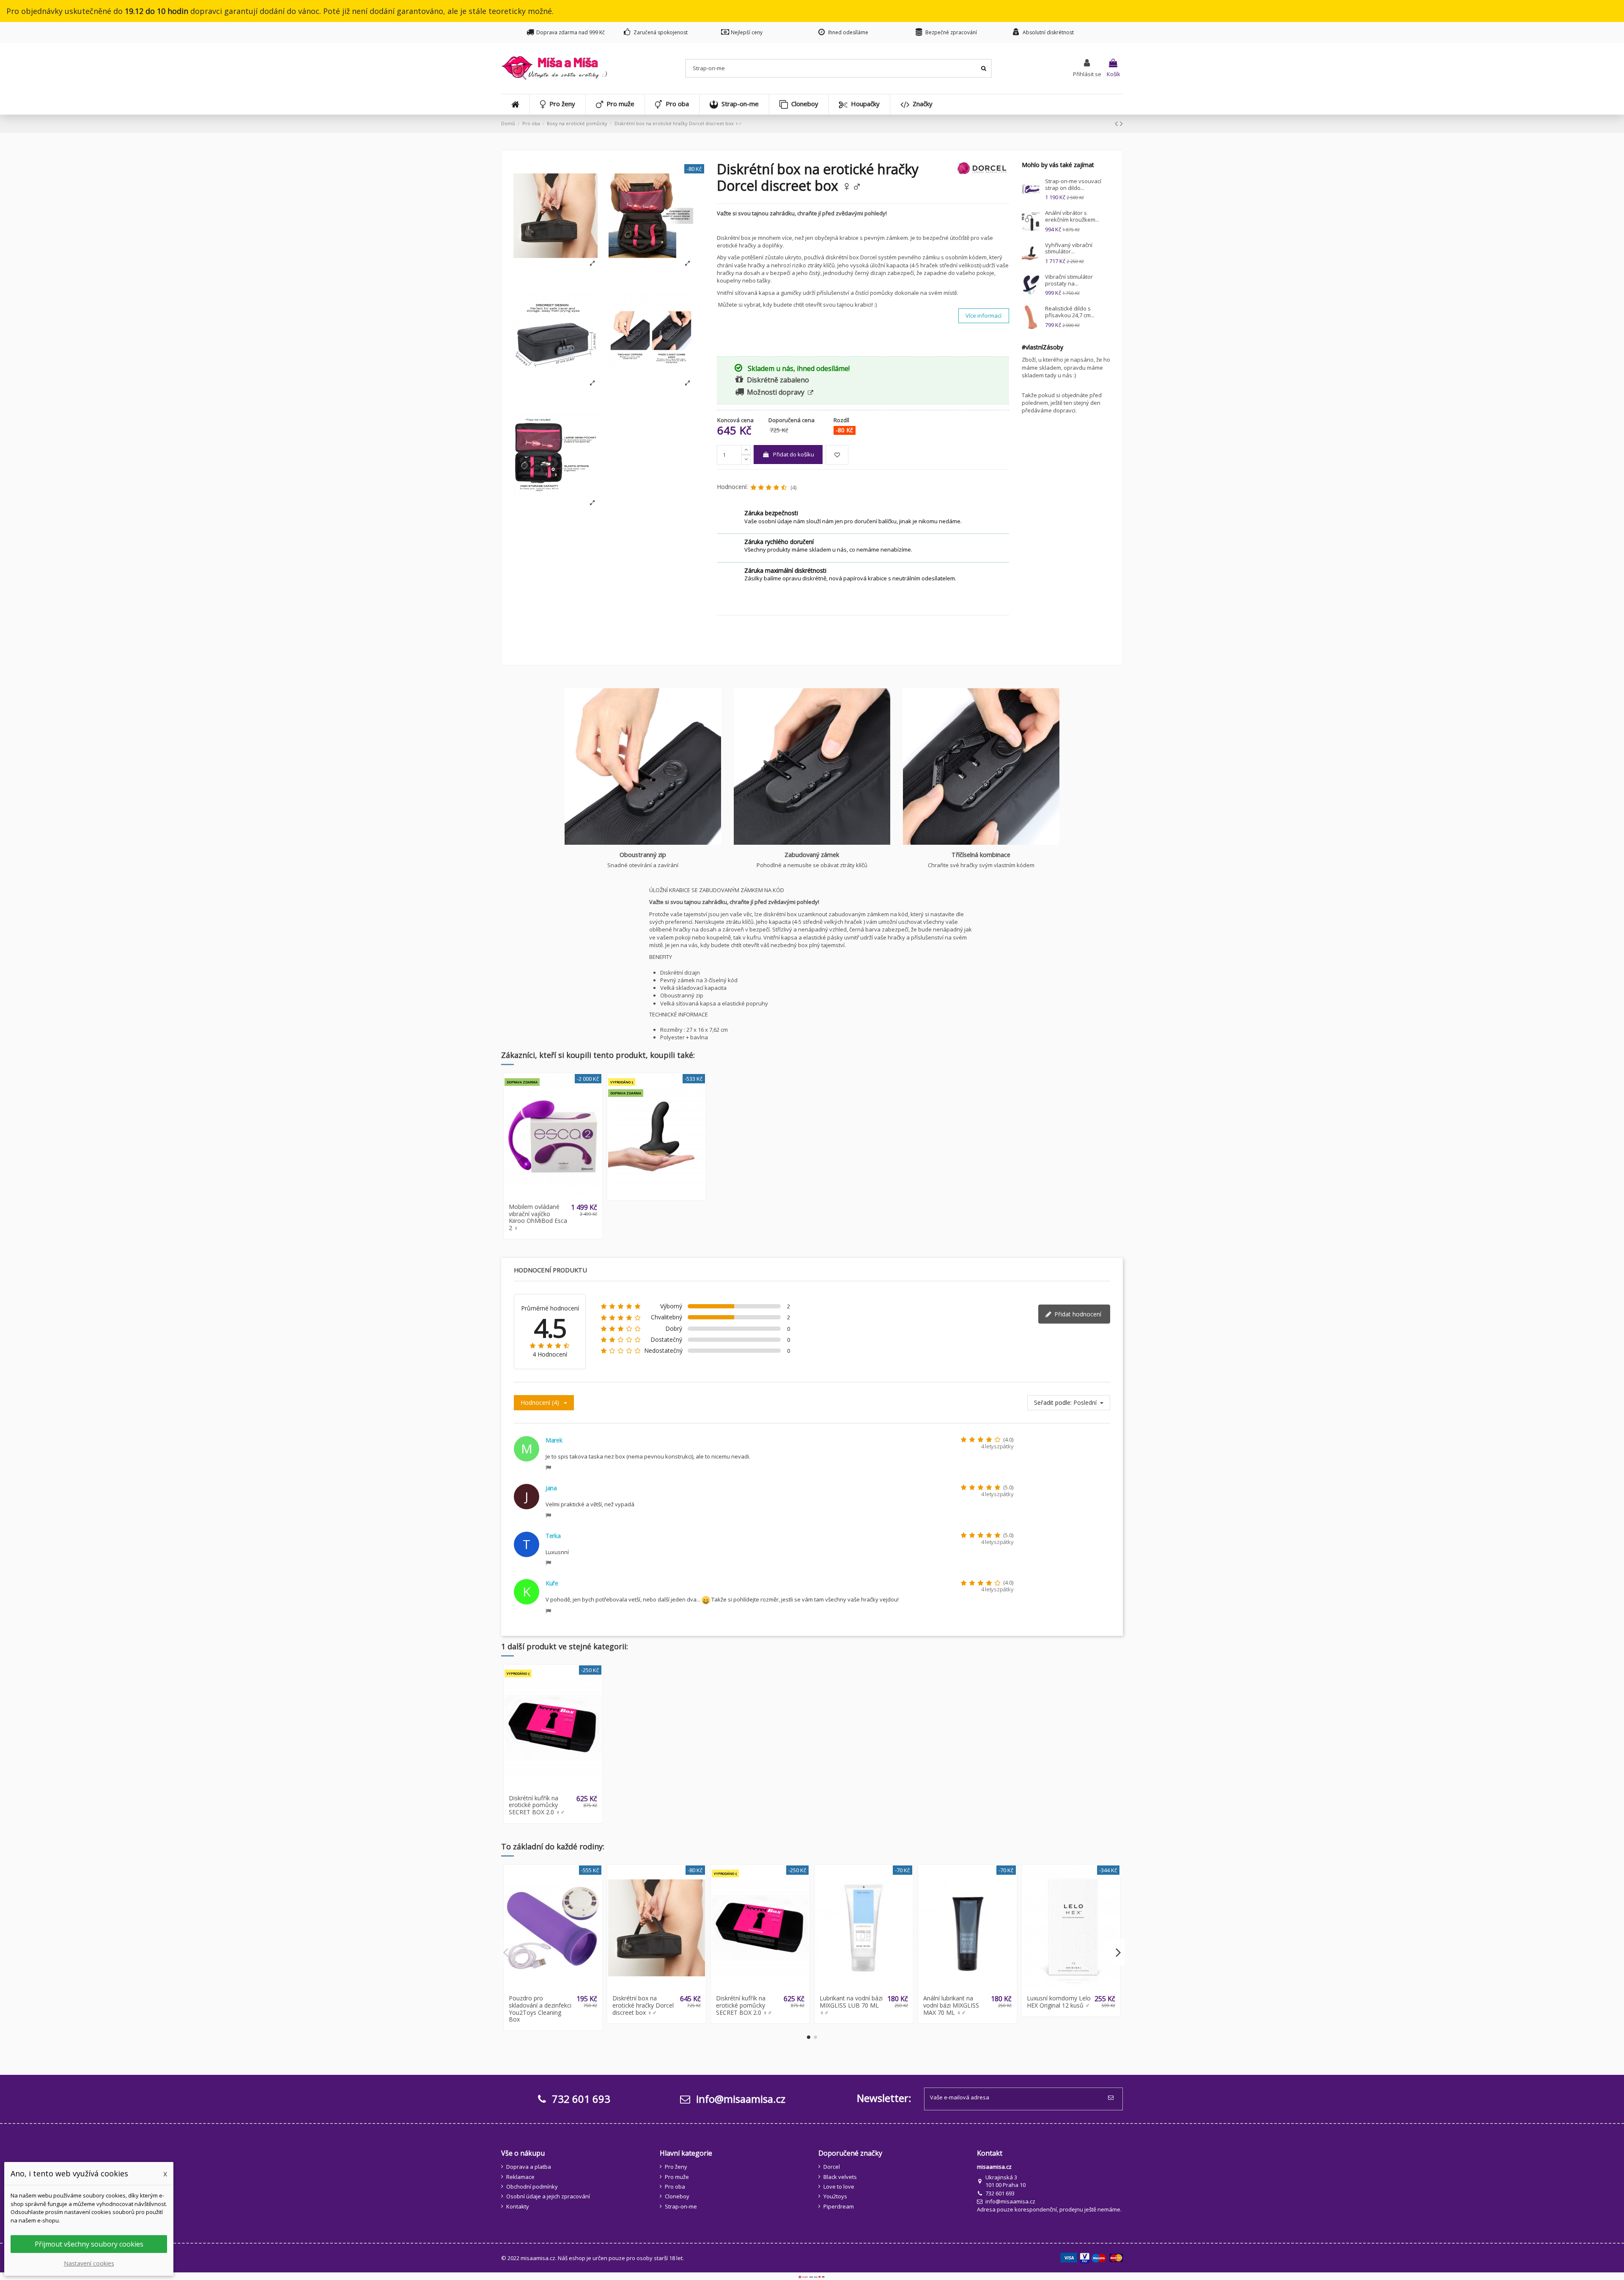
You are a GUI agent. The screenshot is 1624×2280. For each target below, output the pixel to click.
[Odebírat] (1112, 2098)
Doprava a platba (529, 2167)
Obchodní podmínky (532, 2187)
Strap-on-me (681, 2206)
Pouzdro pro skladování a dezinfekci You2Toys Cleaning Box (540, 2009)
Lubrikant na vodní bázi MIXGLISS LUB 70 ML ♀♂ (851, 2005)
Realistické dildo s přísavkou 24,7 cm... (1070, 312)
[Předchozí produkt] (1117, 123)
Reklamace (520, 2177)
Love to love (839, 2187)
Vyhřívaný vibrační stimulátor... (1069, 248)
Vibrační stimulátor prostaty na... (1069, 280)
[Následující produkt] (1121, 123)
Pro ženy (676, 2167)
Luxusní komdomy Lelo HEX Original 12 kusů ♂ (1059, 2002)
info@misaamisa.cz (739, 2099)
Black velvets (840, 2177)
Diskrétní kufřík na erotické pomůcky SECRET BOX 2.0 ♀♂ (537, 1805)
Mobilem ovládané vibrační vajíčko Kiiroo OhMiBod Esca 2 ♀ (538, 1217)
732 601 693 (1000, 2193)
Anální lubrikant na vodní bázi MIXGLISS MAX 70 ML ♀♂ (951, 2005)
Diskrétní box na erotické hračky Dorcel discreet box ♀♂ (643, 2005)
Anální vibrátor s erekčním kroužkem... (1072, 216)
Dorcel (832, 2167)
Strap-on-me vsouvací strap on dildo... (1073, 184)
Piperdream (839, 2206)
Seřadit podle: (1053, 1403)
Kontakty (518, 2206)
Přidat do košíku (794, 454)
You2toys (835, 2196)
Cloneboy (677, 2196)
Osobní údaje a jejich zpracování (548, 2196)
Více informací (983, 316)
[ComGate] (812, 2276)
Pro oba (675, 2187)
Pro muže (677, 2177)
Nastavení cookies (89, 2263)
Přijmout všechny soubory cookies (89, 2244)
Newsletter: (884, 2098)
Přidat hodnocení (1077, 1314)
